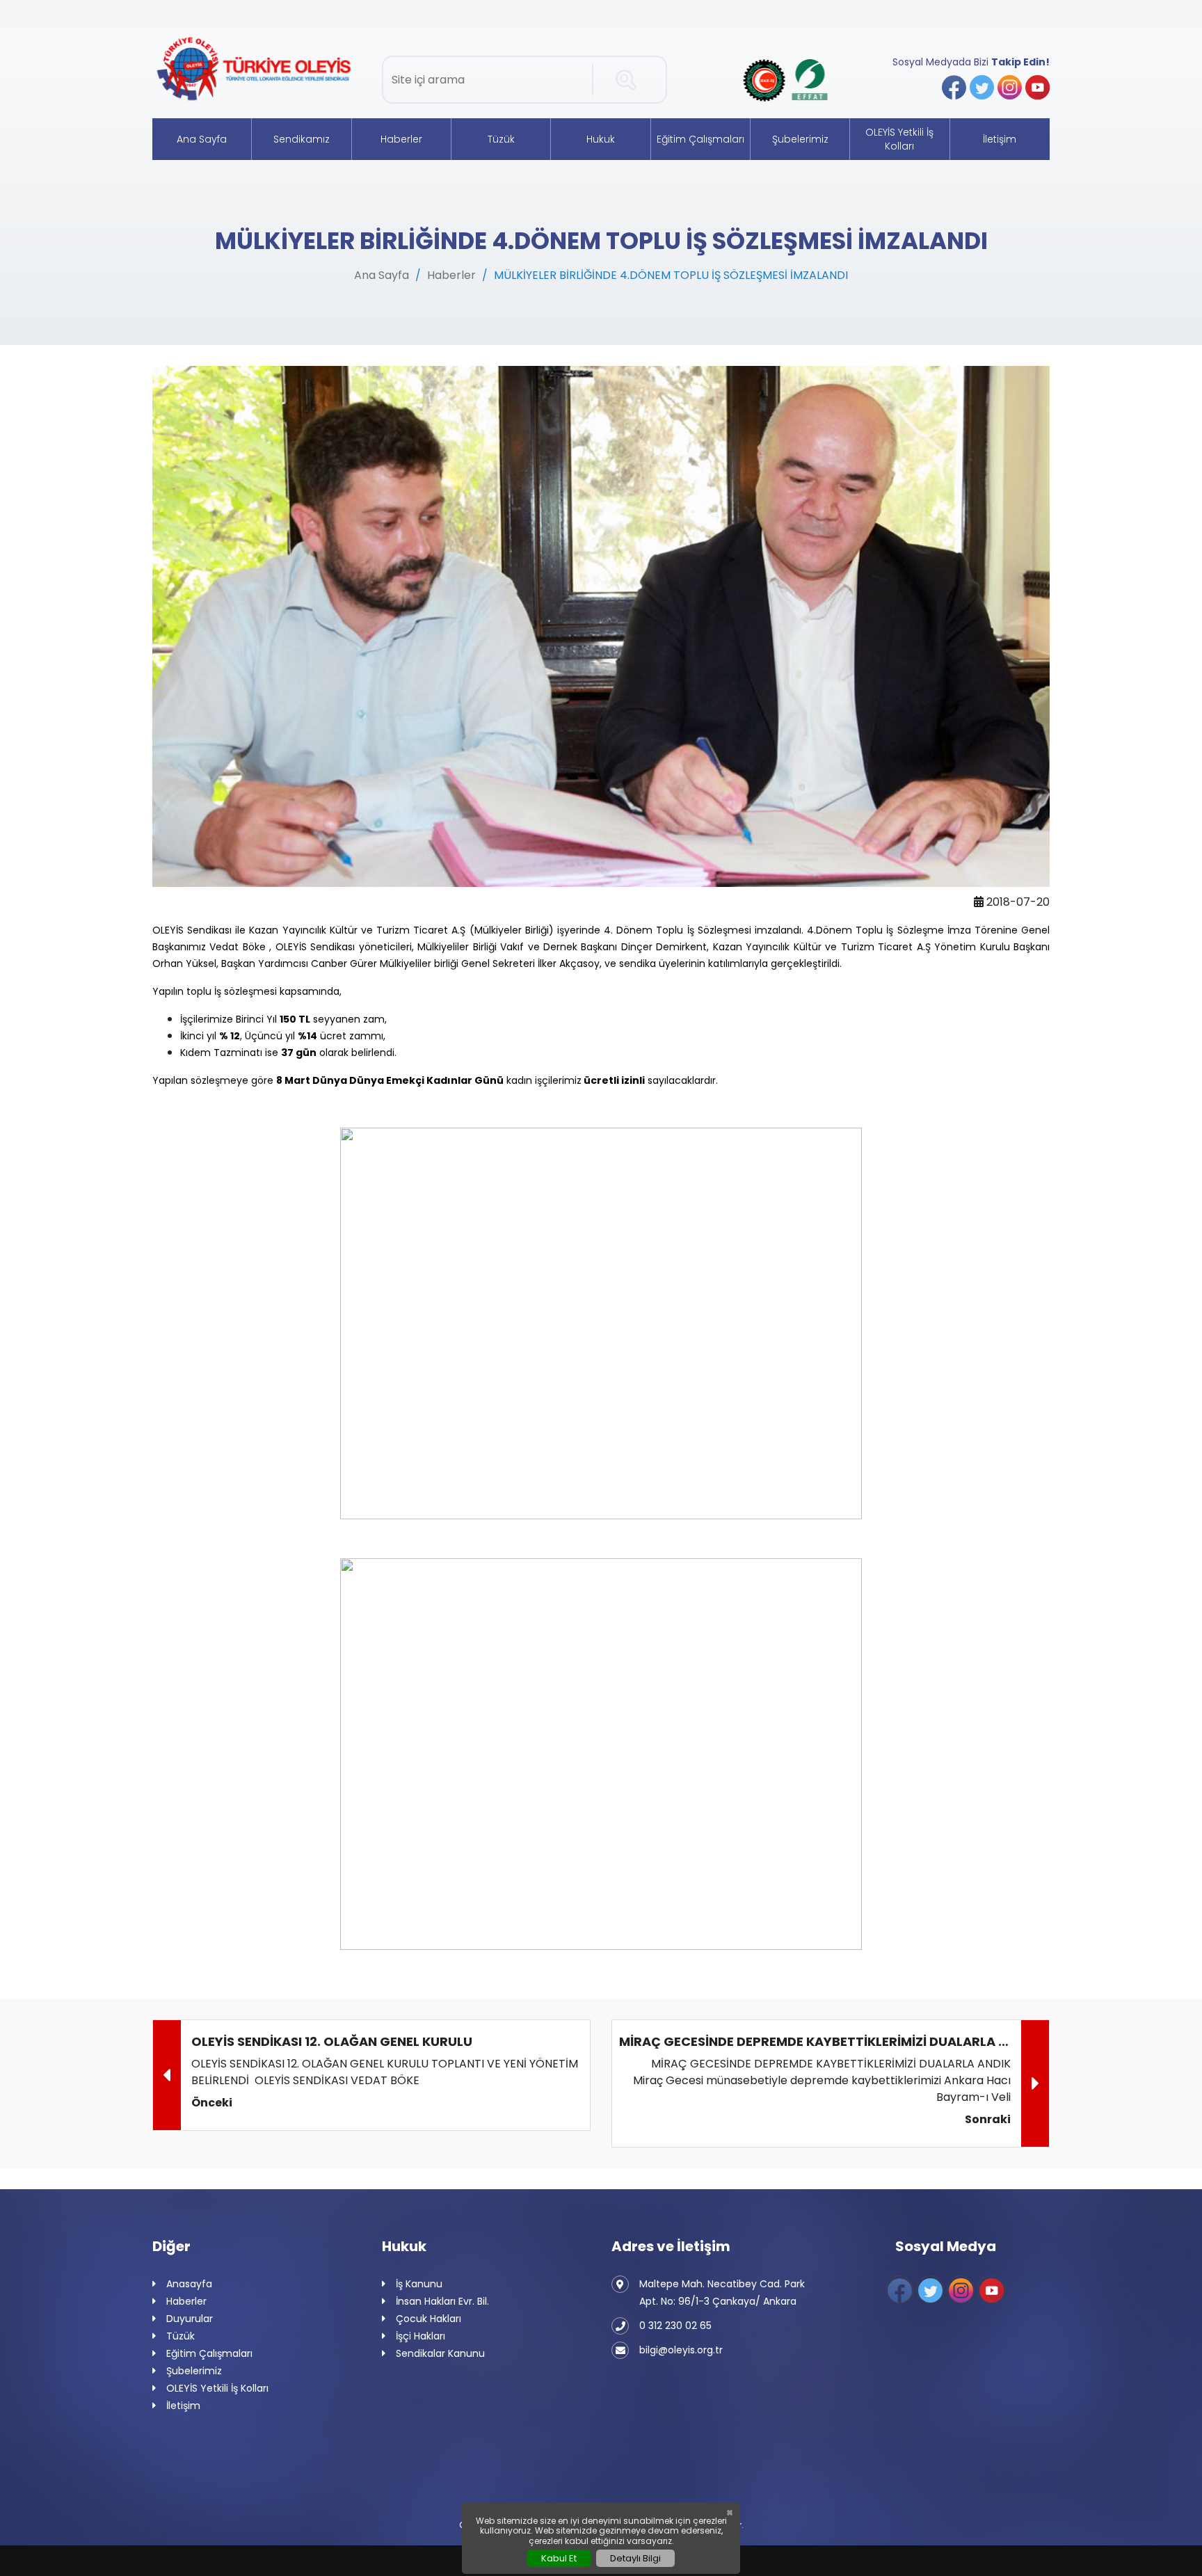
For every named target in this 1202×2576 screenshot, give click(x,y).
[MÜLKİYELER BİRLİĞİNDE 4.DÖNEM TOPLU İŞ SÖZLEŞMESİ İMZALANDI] (601, 626)
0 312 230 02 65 (675, 2326)
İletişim (1000, 139)
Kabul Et (559, 2558)
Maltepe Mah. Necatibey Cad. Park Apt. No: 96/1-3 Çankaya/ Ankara (722, 2293)
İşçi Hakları (420, 2336)
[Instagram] (1010, 87)
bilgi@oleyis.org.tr (681, 2350)
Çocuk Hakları (428, 2319)
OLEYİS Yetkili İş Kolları (899, 139)
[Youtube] (1037, 87)
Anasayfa (189, 2284)
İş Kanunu (419, 2284)
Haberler (401, 139)
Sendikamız (302, 139)
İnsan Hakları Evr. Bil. (442, 2301)
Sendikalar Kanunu (440, 2353)
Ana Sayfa (202, 139)
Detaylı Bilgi (635, 2558)
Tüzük (501, 139)
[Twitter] (982, 87)
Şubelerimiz (800, 139)
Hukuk (601, 139)
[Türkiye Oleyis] (257, 70)
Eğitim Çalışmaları (700, 139)
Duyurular (190, 2319)
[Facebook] (954, 87)
